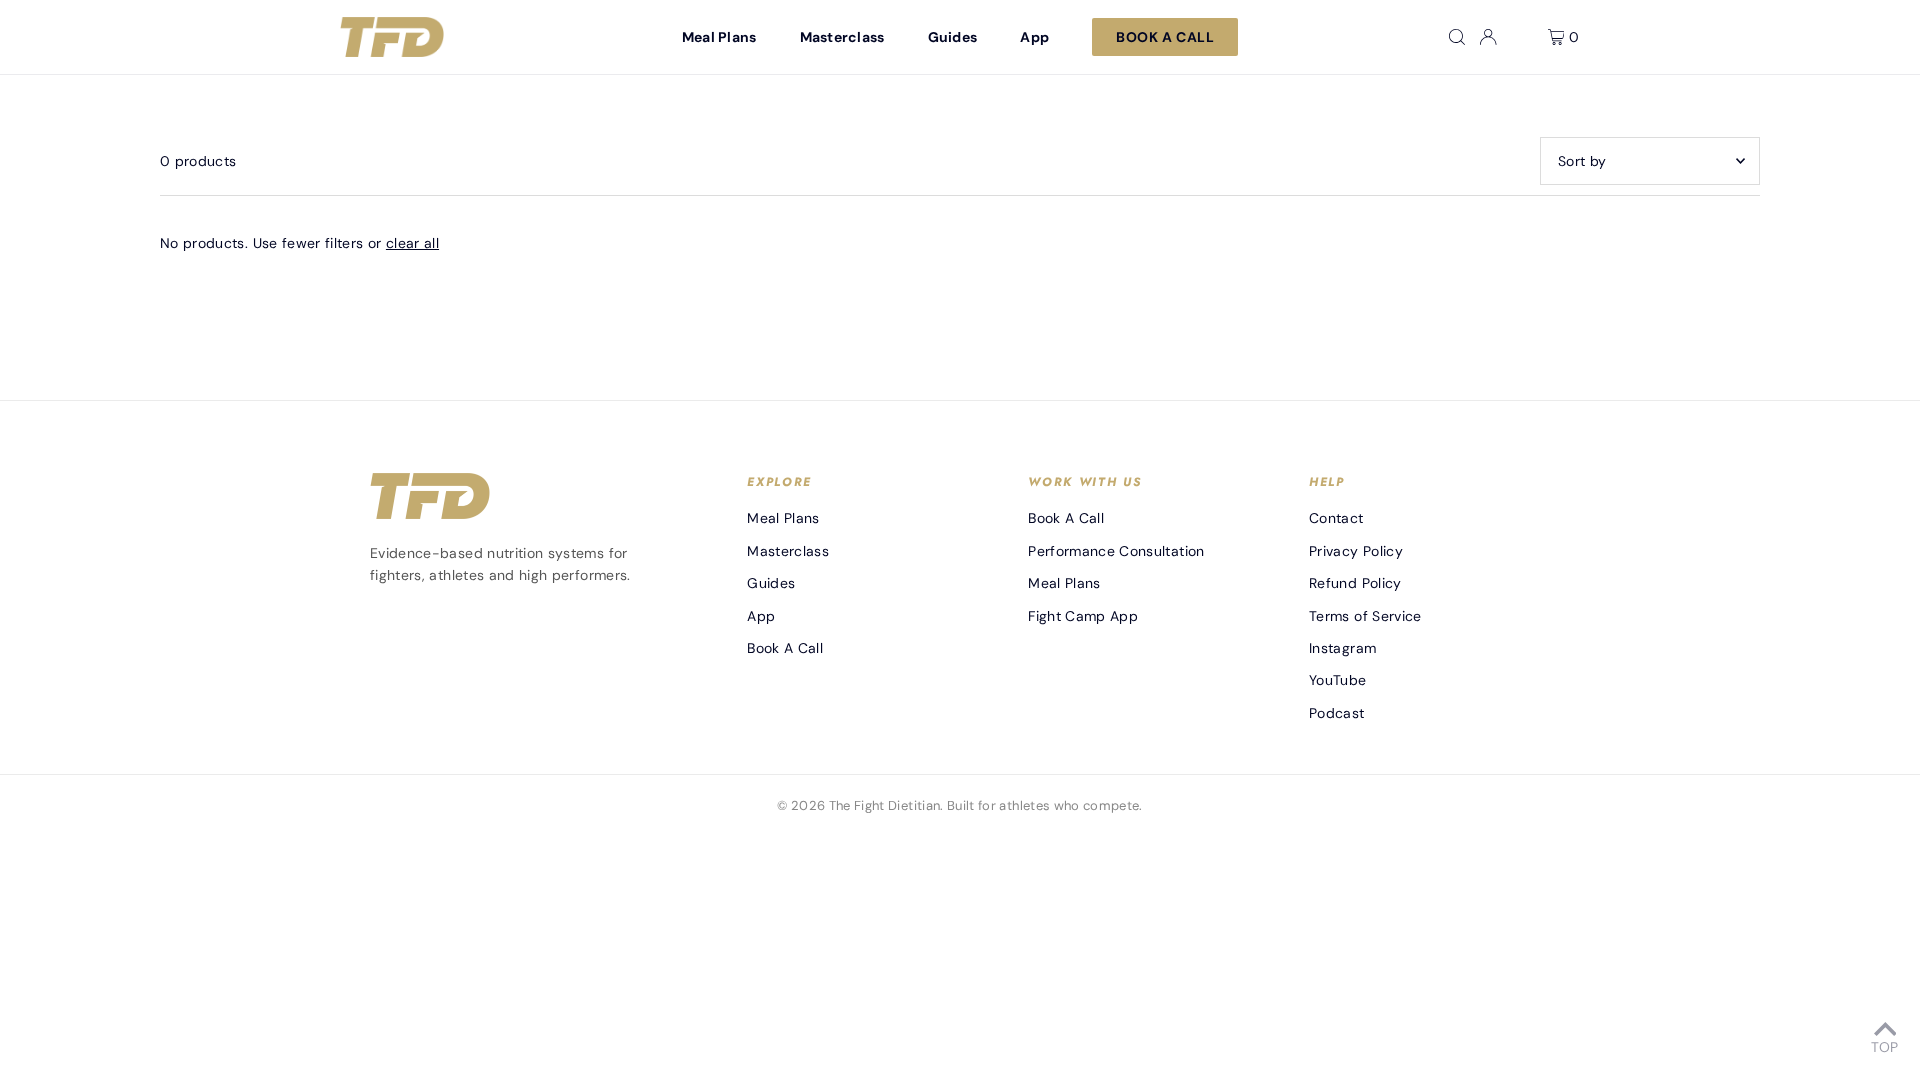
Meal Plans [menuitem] (719, 37)
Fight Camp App (1083, 616)
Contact (1336, 518)
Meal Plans (783, 518)
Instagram (1342, 648)
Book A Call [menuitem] (1165, 37)
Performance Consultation (1116, 551)
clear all (412, 243)
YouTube (1337, 680)
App (761, 616)
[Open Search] (1457, 37)
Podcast (1336, 713)
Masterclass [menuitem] (842, 37)
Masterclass (788, 551)
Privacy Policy (1356, 551)
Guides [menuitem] (953, 37)
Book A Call (785, 648)
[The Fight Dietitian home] (392, 37)
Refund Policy (1355, 583)
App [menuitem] (1034, 37)
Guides (771, 583)
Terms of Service (1365, 616)
